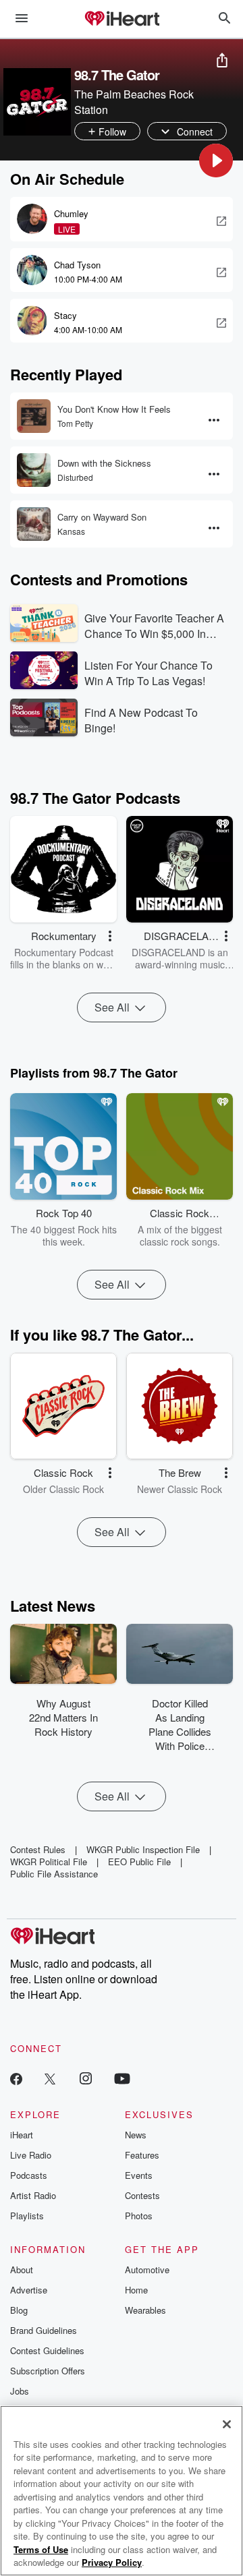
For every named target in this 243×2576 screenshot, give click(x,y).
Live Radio (31, 2155)
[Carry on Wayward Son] (34, 524)
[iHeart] (122, 20)
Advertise (29, 2290)
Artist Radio (33, 2195)
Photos (139, 2216)
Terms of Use (41, 2549)
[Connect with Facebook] (16, 2078)
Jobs (20, 2391)
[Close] (227, 2424)
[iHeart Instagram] (86, 2078)
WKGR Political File (49, 1862)
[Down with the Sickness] (34, 470)
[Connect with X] (50, 2078)
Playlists (27, 2216)
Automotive (147, 2270)
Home (136, 2290)
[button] (216, 160)
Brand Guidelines (44, 2330)
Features (142, 2155)
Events (139, 2175)
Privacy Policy (112, 2562)
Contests (142, 2195)
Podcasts (29, 2175)
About (22, 2270)
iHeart (22, 2135)
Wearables (145, 2310)
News (136, 2135)
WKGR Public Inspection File (143, 1849)
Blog (19, 2310)
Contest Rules (38, 1849)
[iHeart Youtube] (122, 2078)
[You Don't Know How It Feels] (34, 416)
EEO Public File (139, 1862)
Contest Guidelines (47, 2350)
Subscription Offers (48, 2371)
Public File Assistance (54, 1874)
